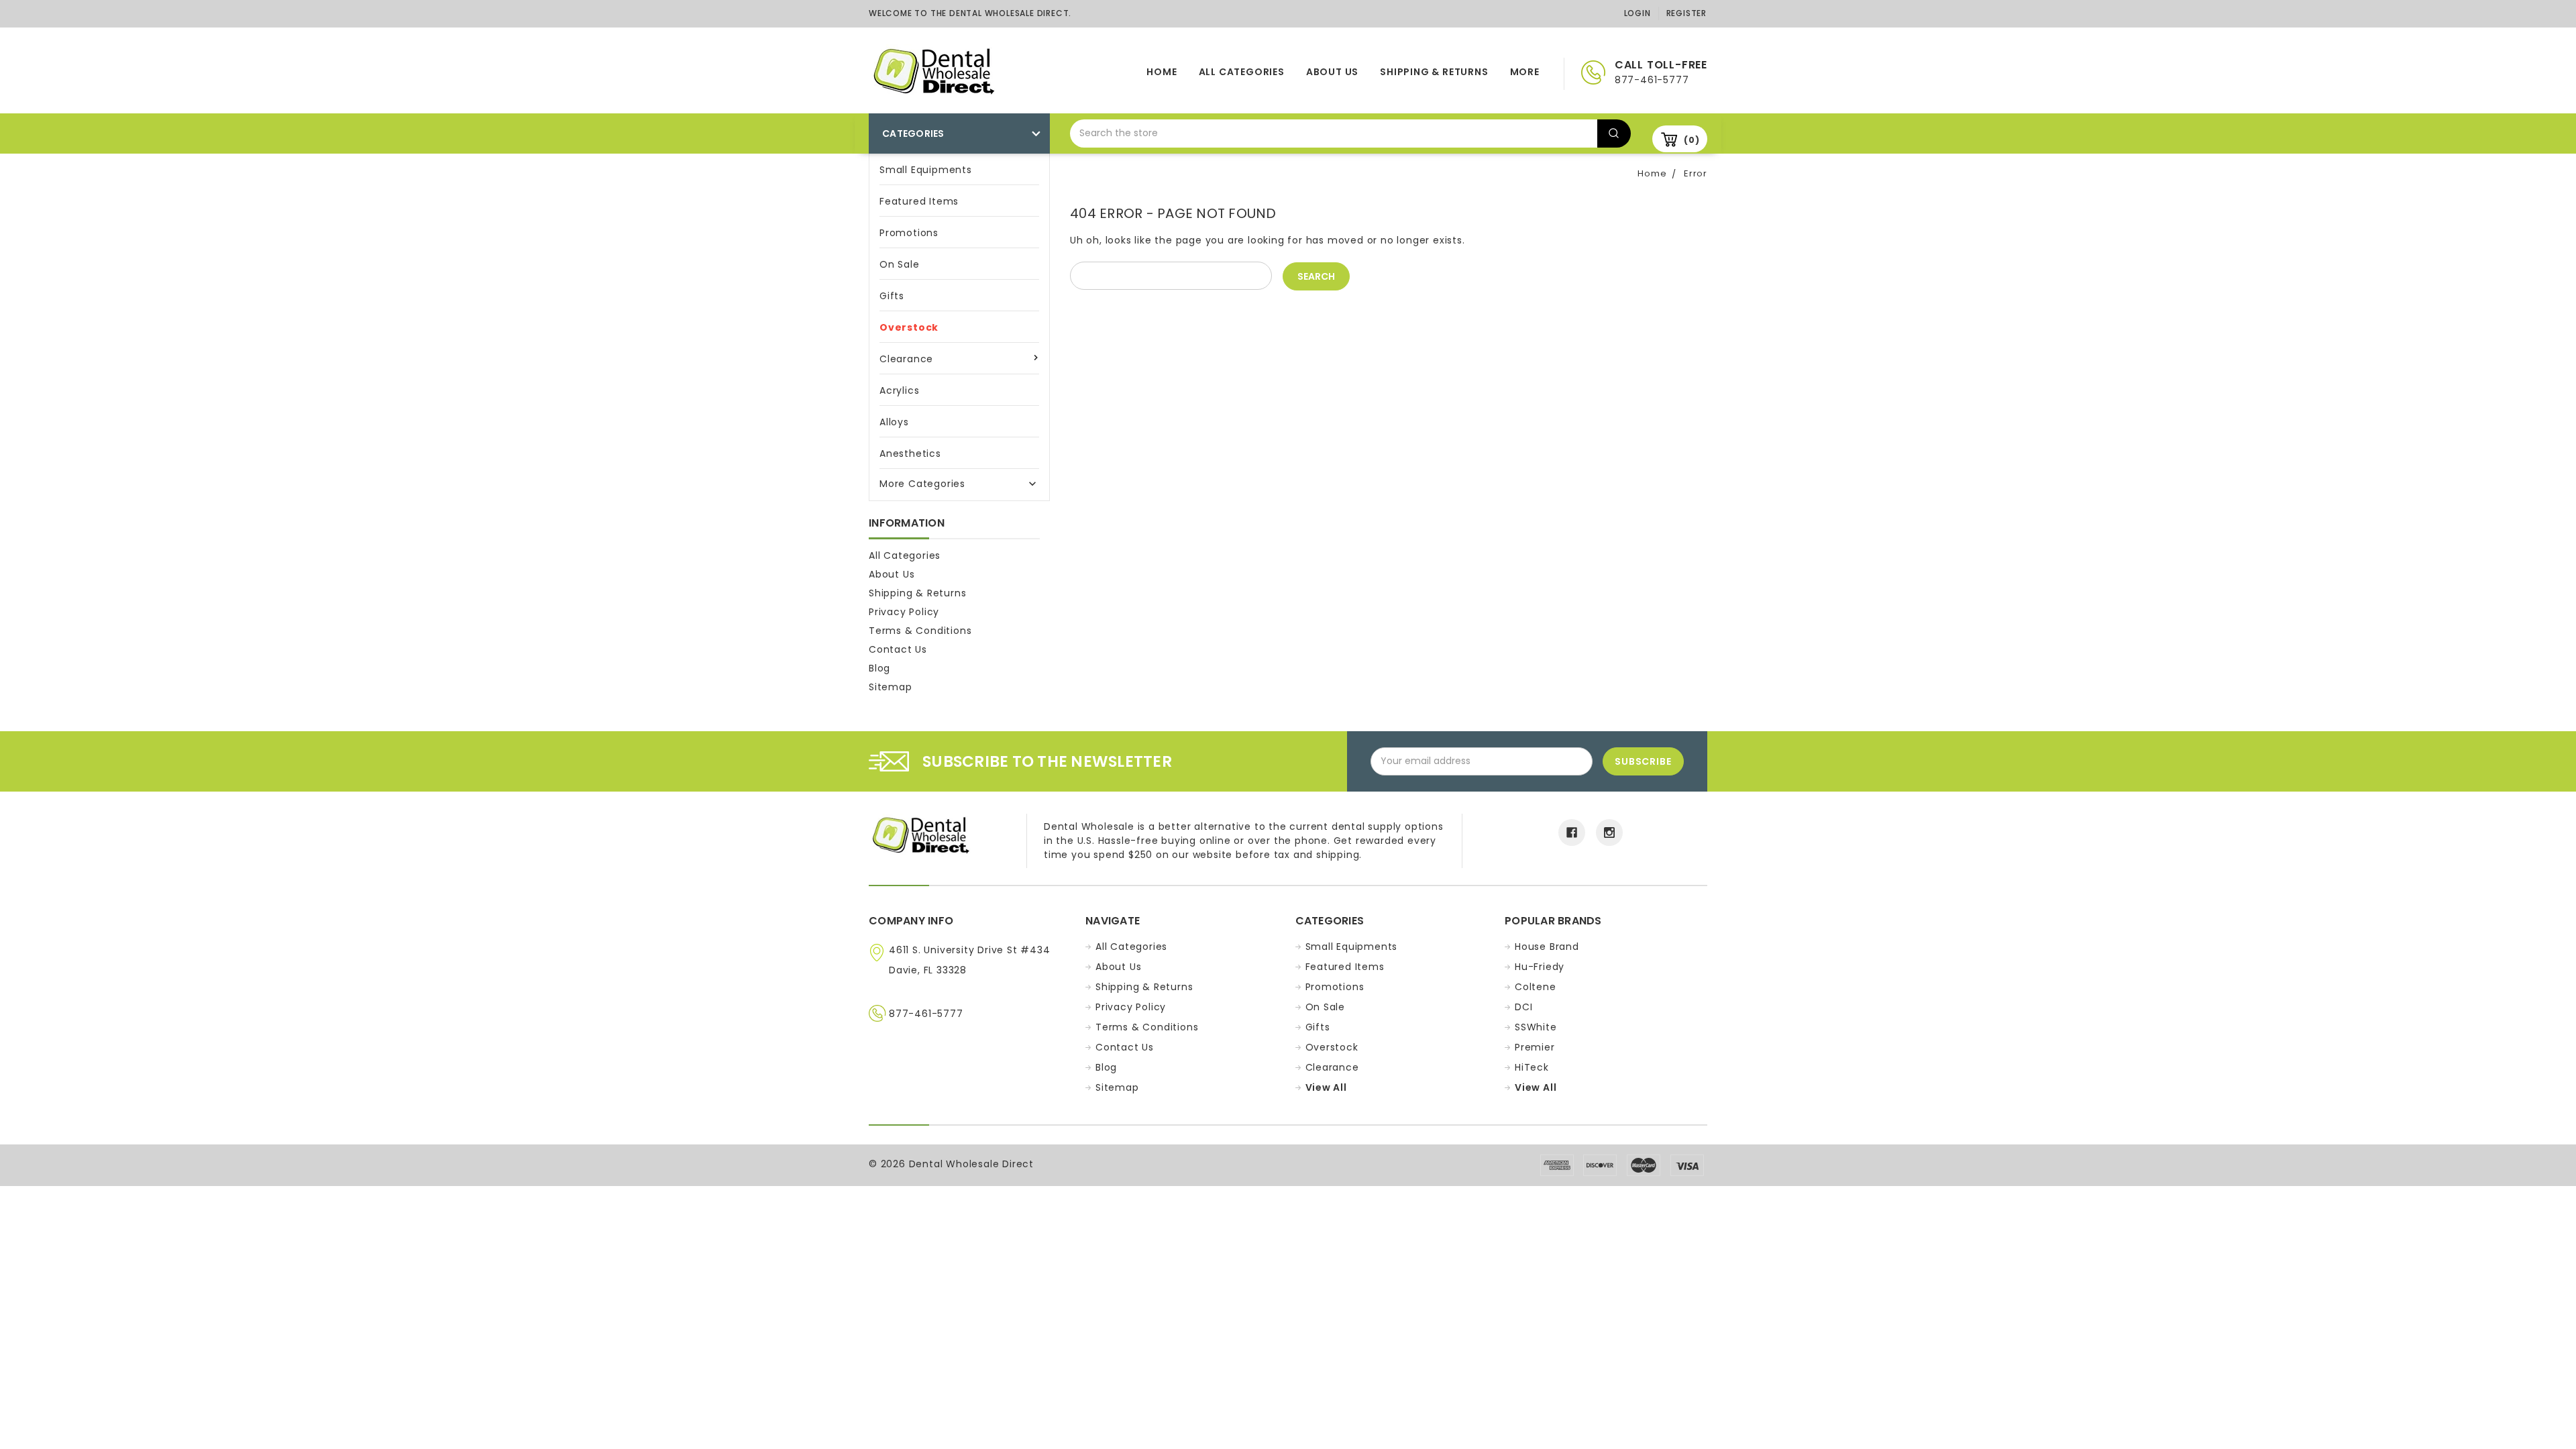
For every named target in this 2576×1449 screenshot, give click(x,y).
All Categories (1242, 72)
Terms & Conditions (920, 631)
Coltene (1536, 987)
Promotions (909, 233)
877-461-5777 (926, 1014)
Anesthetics (910, 453)
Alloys (894, 422)
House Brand (1547, 947)
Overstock (909, 327)
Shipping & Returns (1434, 72)
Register (1686, 13)
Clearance (906, 359)
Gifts (892, 296)
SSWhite (1536, 1027)
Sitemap (891, 687)
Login (1638, 13)
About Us (1332, 72)
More (1525, 72)
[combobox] (1334, 133)
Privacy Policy (904, 612)
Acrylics (899, 390)
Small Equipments (926, 170)
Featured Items (919, 201)
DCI (1523, 1007)
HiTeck (1532, 1067)
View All (1326, 1087)
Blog (879, 668)
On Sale (900, 264)
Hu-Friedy (1540, 967)
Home (1162, 72)
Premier (1535, 1047)
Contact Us (898, 649)
